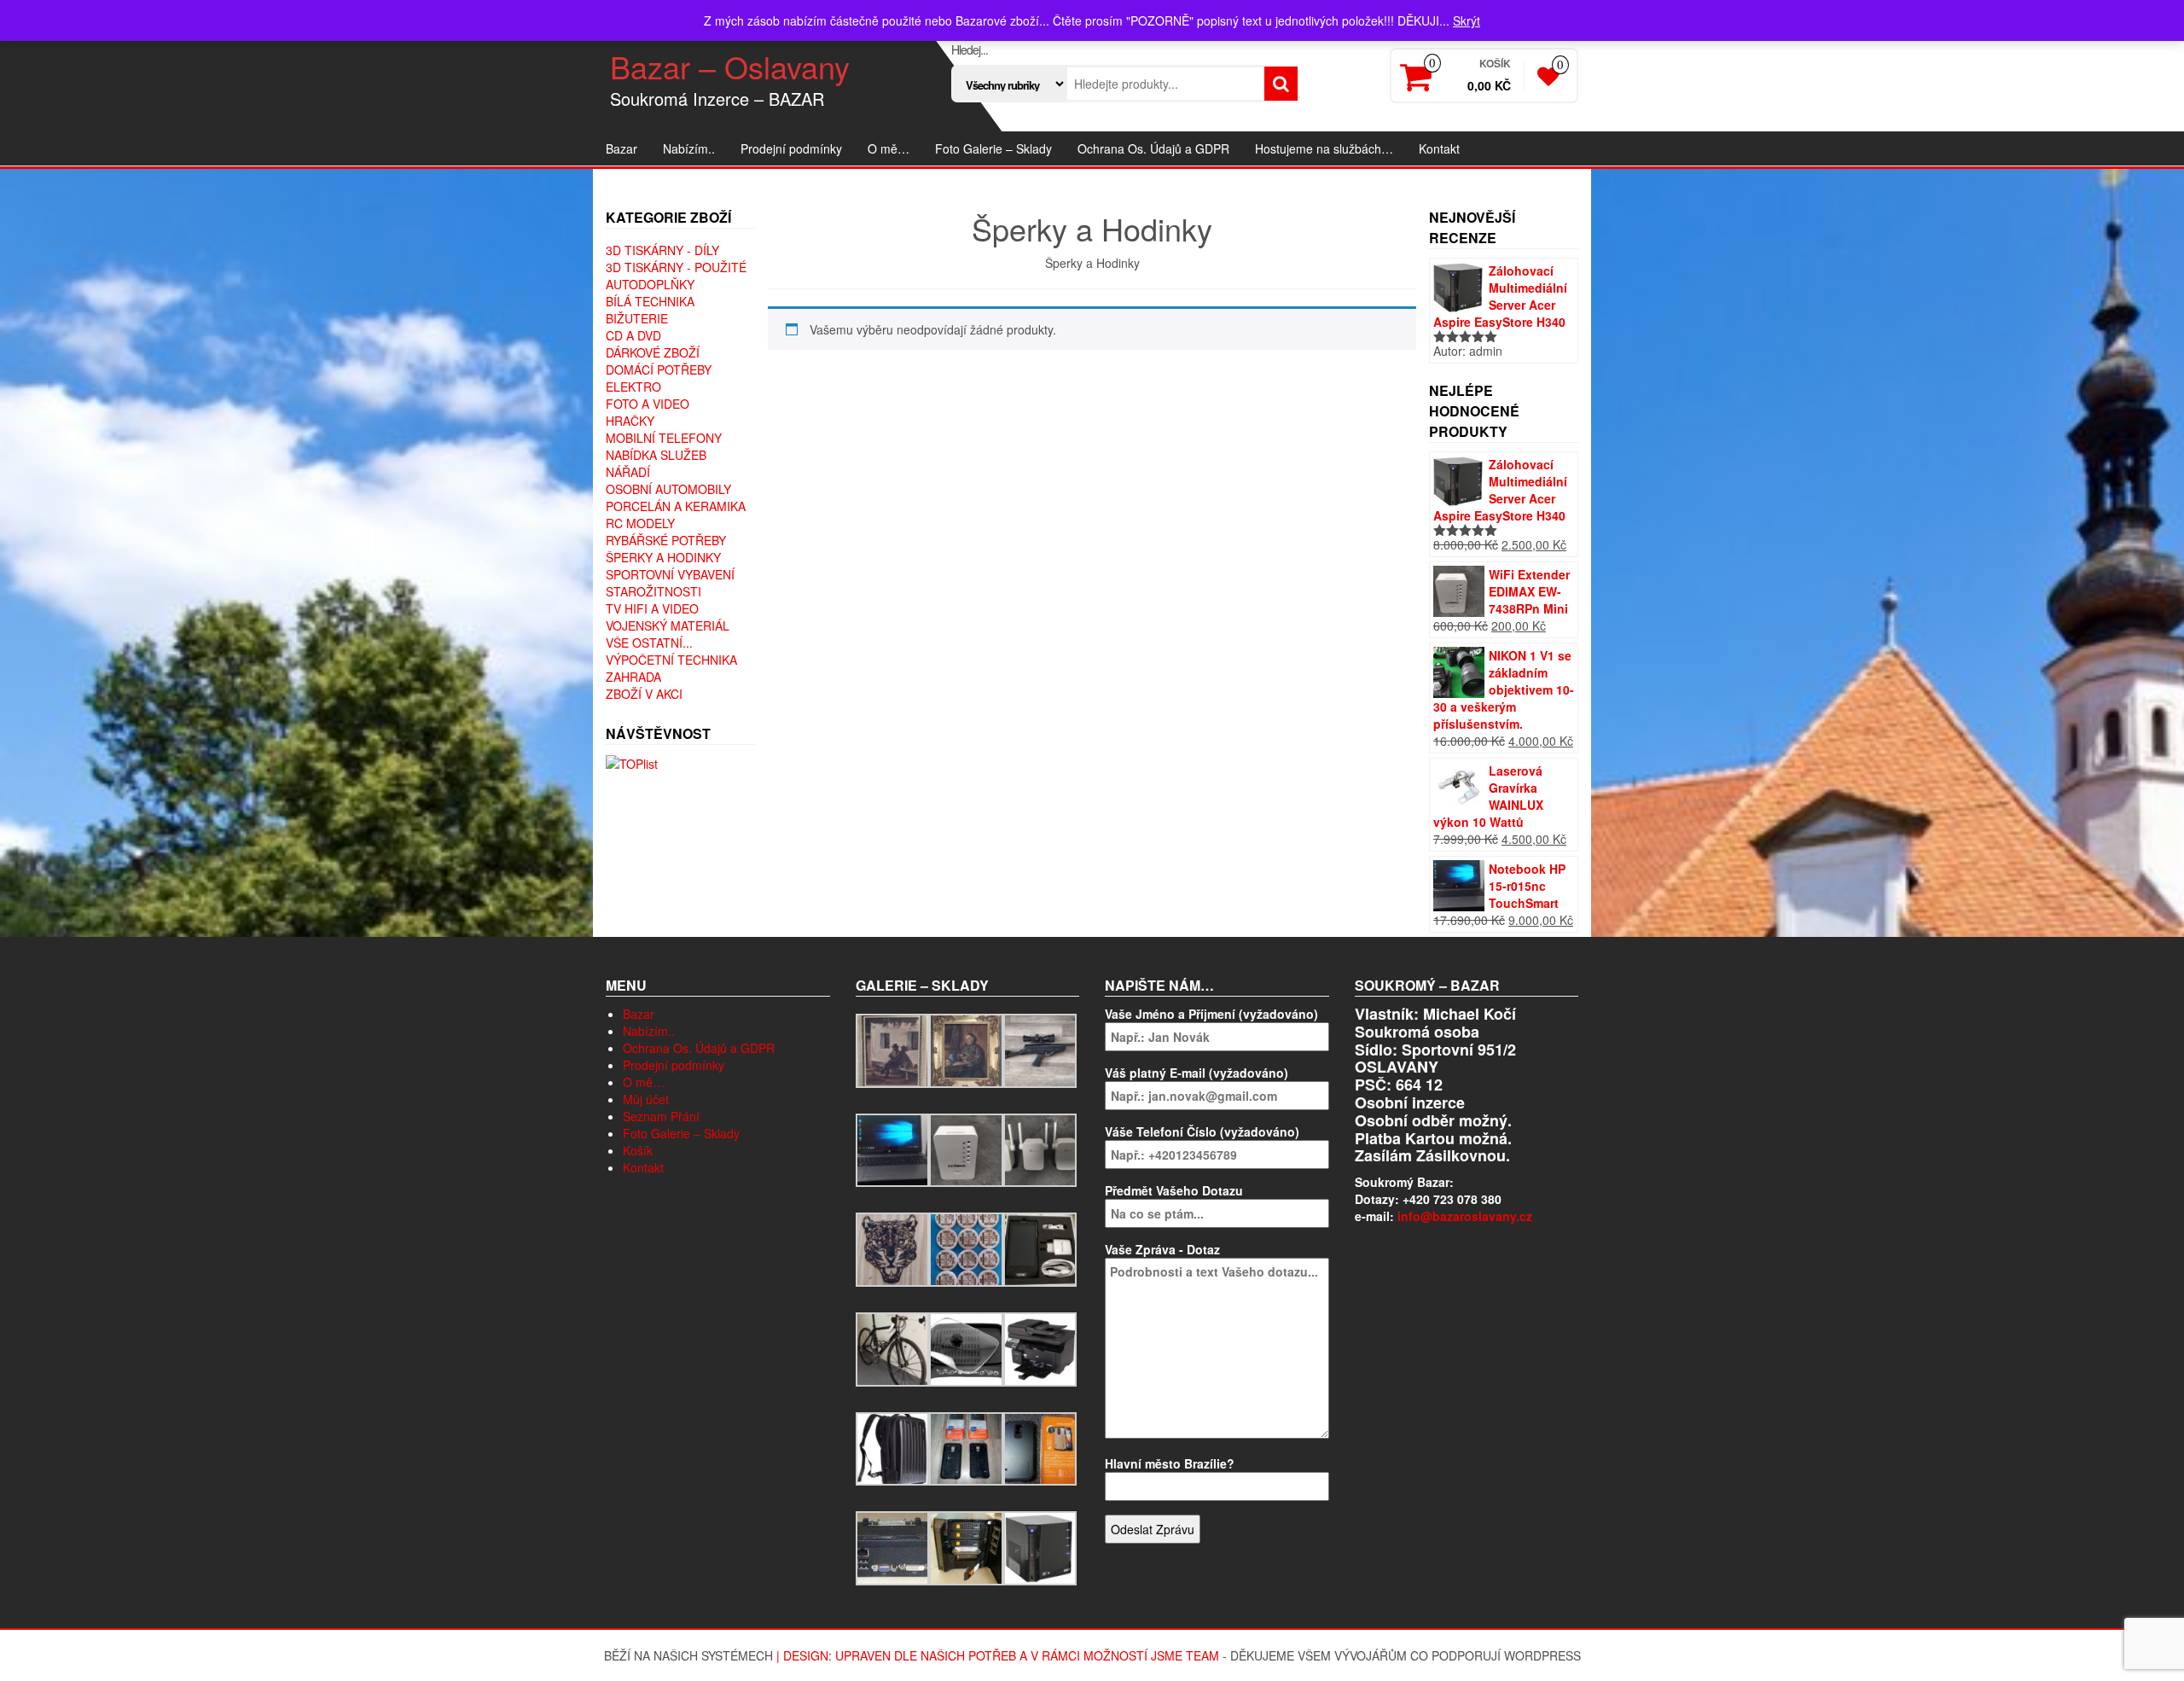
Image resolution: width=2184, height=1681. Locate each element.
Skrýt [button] (1467, 20)
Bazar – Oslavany (730, 66)
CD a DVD (633, 335)
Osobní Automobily (668, 489)
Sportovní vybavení (670, 574)
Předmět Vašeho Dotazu (1174, 1190)
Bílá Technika (650, 301)
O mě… (889, 148)
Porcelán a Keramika (676, 506)
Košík (638, 1150)
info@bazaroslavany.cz (1465, 1216)
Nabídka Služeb (656, 455)
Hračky (630, 421)
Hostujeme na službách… (1324, 148)
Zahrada (633, 677)
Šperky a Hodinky (663, 557)
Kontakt (1439, 148)
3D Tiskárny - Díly (662, 250)
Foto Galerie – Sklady (993, 148)
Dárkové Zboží (653, 352)
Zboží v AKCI (644, 694)
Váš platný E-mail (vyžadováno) (1197, 1073)
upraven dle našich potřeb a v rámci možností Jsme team (1027, 1655)
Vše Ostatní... (649, 643)
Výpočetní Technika (671, 660)
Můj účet (646, 1099)
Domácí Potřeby (659, 369)
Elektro (633, 387)
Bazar (622, 148)
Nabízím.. (689, 148)
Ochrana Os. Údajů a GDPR (1153, 148)
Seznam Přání (661, 1116)
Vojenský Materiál (668, 625)
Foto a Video (648, 404)
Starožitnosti (653, 591)
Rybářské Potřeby (666, 540)
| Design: (806, 1655)
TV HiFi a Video (652, 608)
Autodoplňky (650, 284)
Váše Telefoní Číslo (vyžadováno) (1202, 1131)
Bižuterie (637, 318)
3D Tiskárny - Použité (676, 267)
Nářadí (628, 472)
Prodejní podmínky (791, 148)
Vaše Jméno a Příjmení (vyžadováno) (1211, 1014)
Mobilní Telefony (664, 438)
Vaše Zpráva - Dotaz (1162, 1249)
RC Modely (640, 523)
